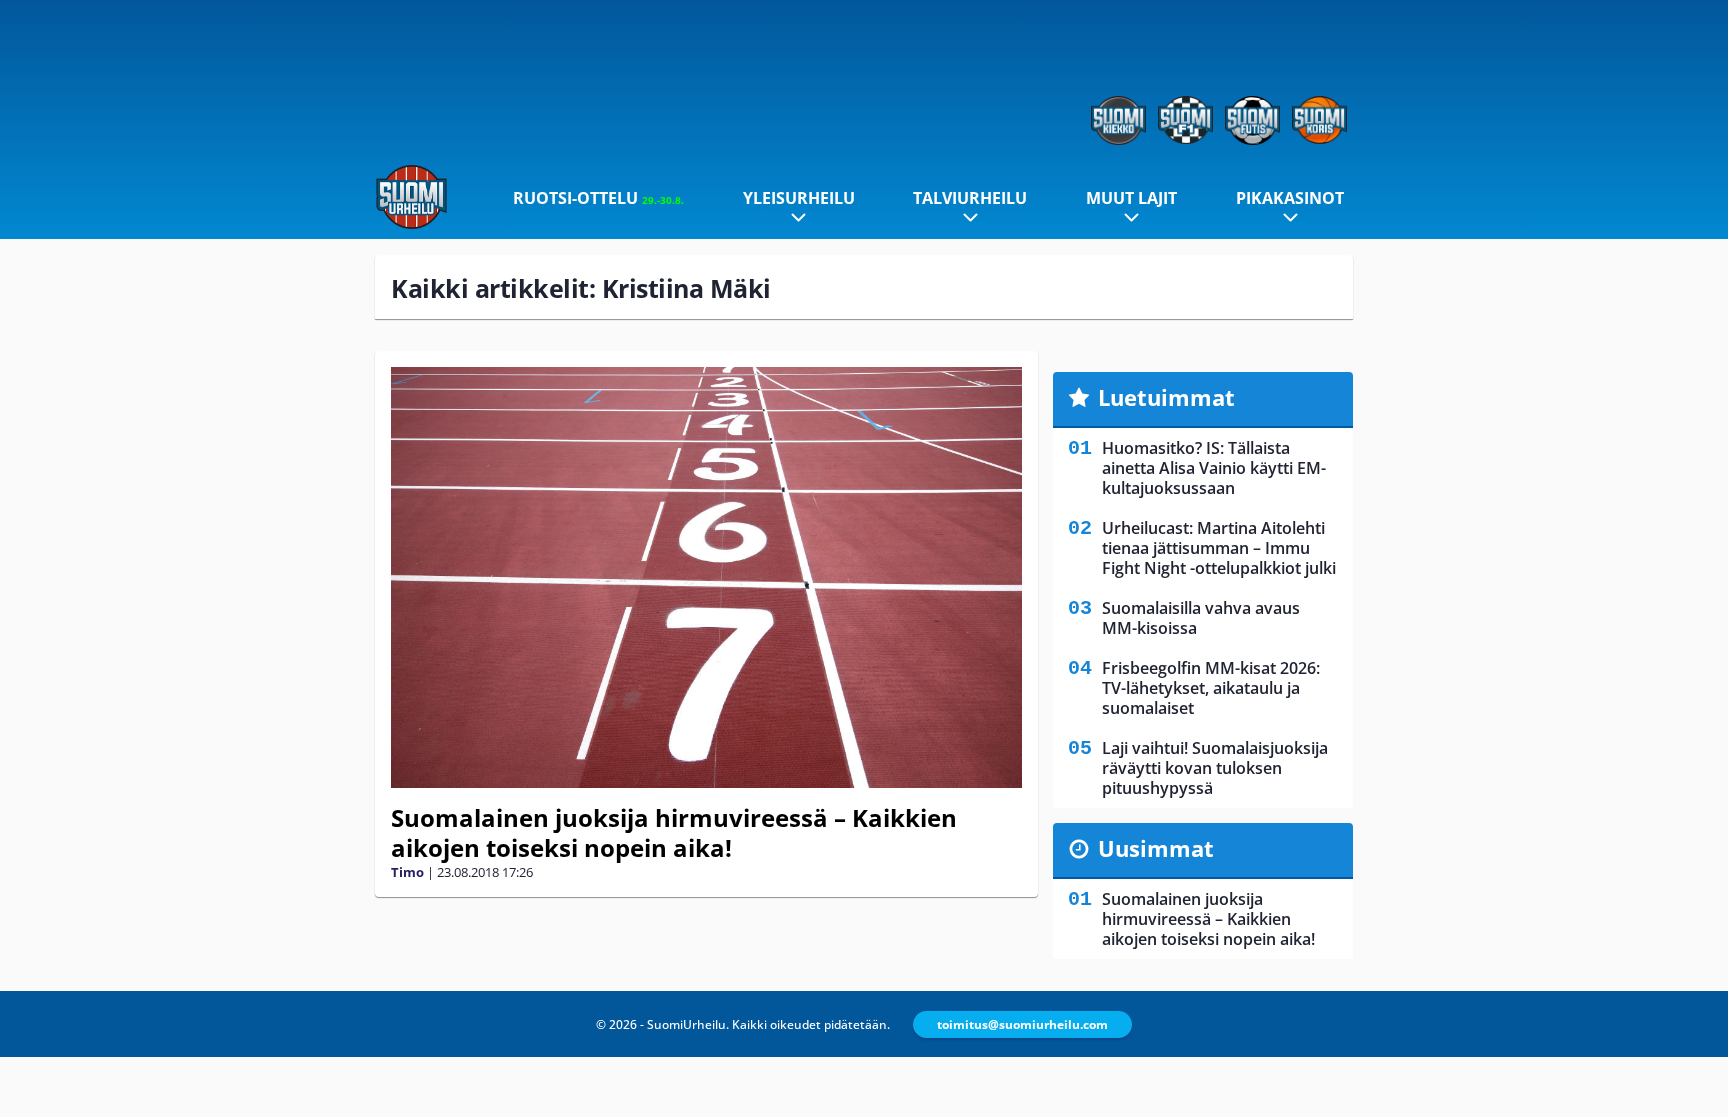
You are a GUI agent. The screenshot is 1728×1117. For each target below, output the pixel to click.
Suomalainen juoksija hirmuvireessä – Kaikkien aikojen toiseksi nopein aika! (674, 832)
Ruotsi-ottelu (598, 198)
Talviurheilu (970, 198)
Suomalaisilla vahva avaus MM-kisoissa (1201, 618)
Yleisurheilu (799, 198)
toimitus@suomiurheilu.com (1022, 1024)
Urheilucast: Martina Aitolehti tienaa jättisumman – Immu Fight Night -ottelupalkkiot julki (1219, 548)
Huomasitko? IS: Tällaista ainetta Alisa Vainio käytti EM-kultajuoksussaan (1214, 468)
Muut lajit (1131, 198)
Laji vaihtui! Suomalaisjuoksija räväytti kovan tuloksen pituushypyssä (1215, 768)
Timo (407, 872)
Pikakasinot (1290, 198)
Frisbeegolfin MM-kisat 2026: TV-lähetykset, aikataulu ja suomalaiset (1211, 688)
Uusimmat (1156, 848)
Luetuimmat (1166, 397)
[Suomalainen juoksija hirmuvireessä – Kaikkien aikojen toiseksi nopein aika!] (706, 577)
